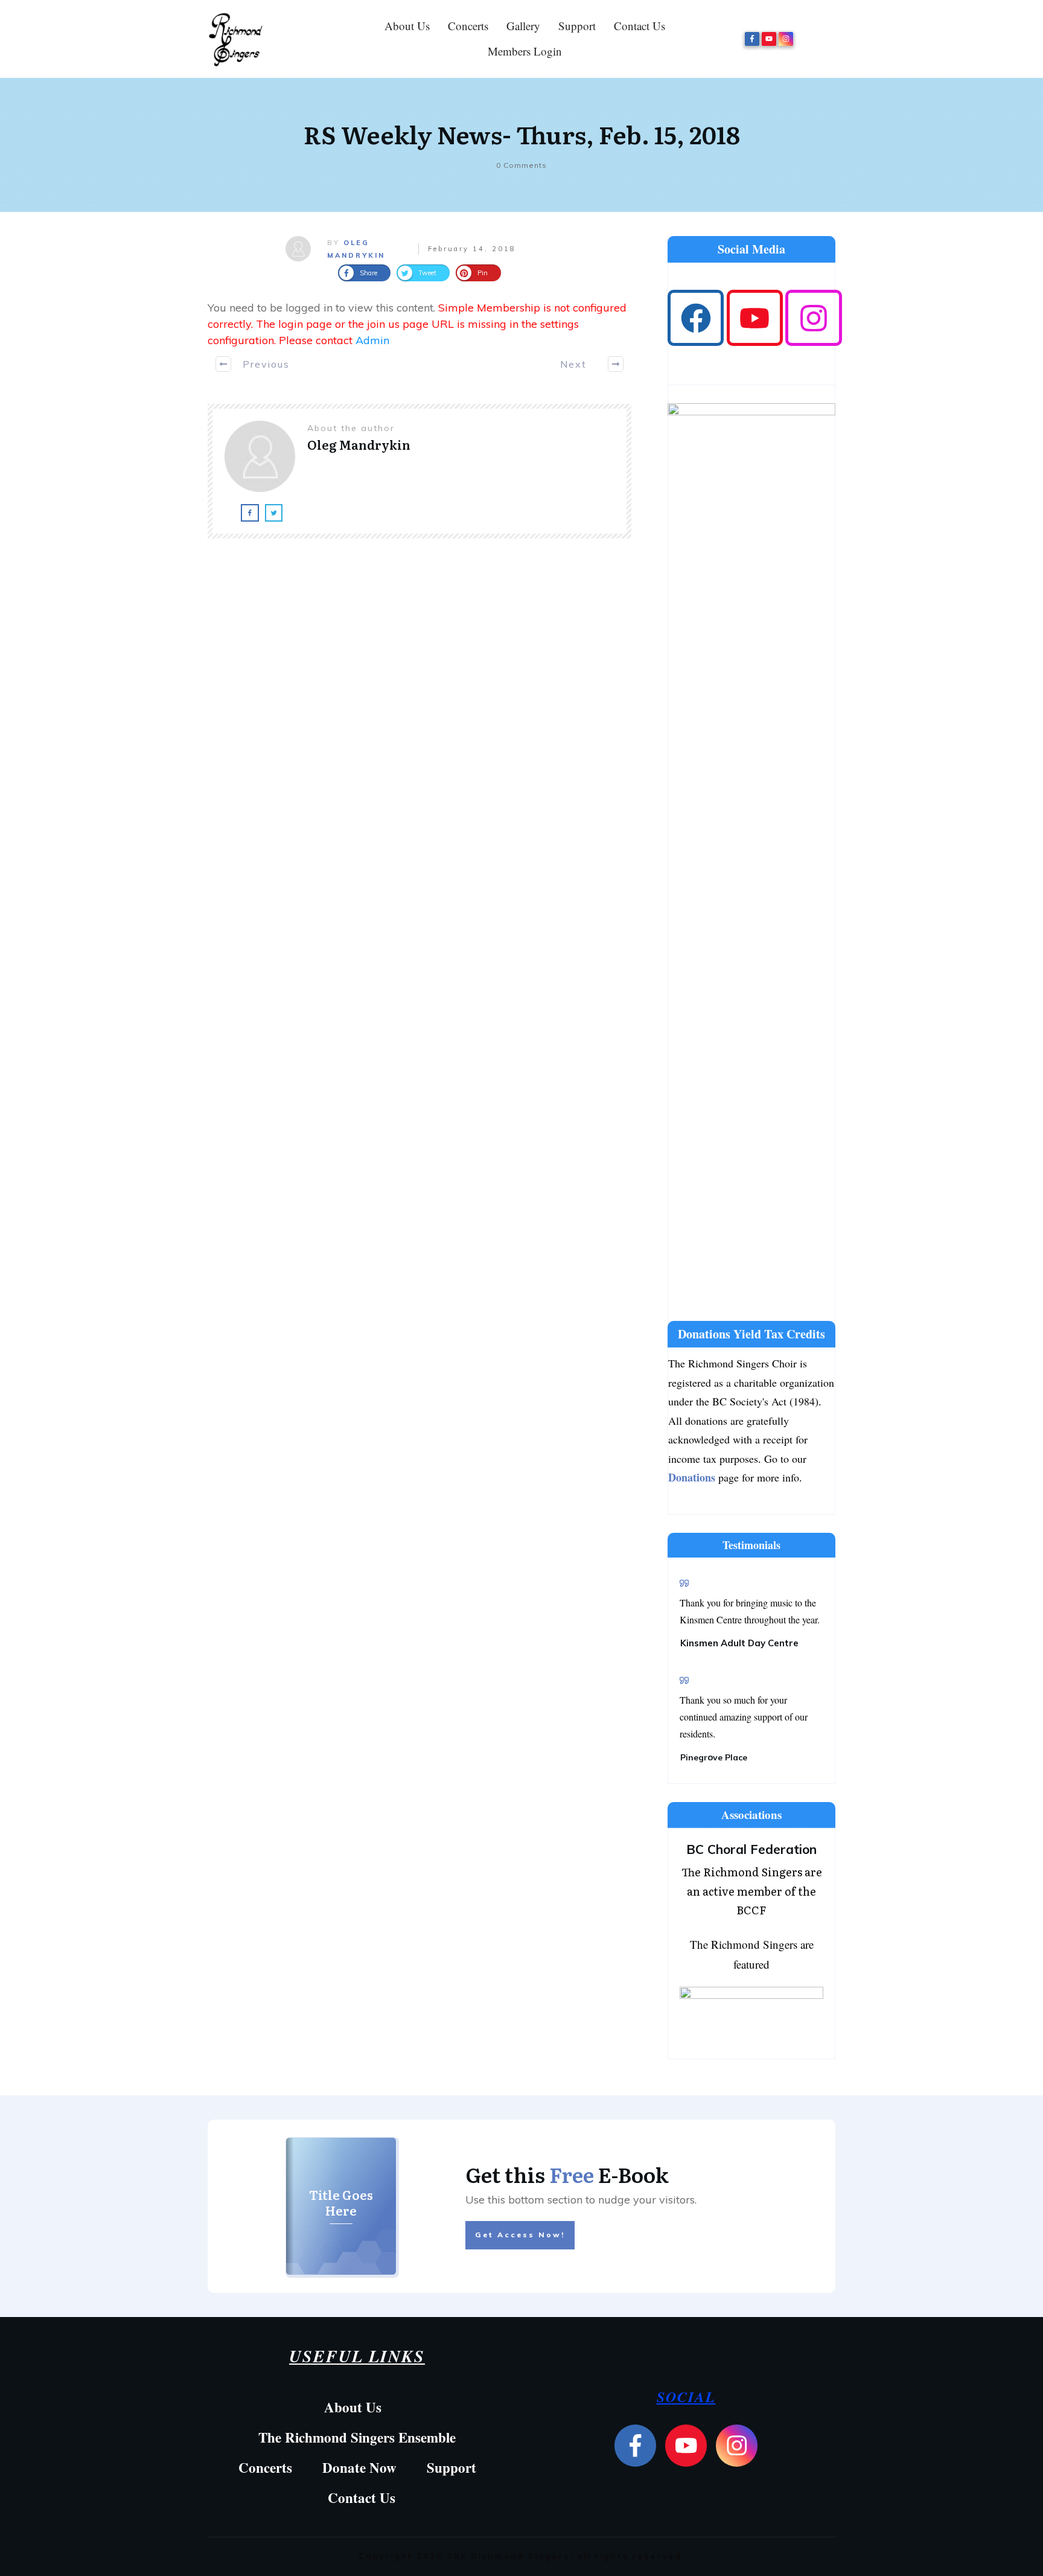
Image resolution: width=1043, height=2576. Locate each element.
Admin (372, 340)
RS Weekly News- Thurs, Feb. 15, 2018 (522, 134)
